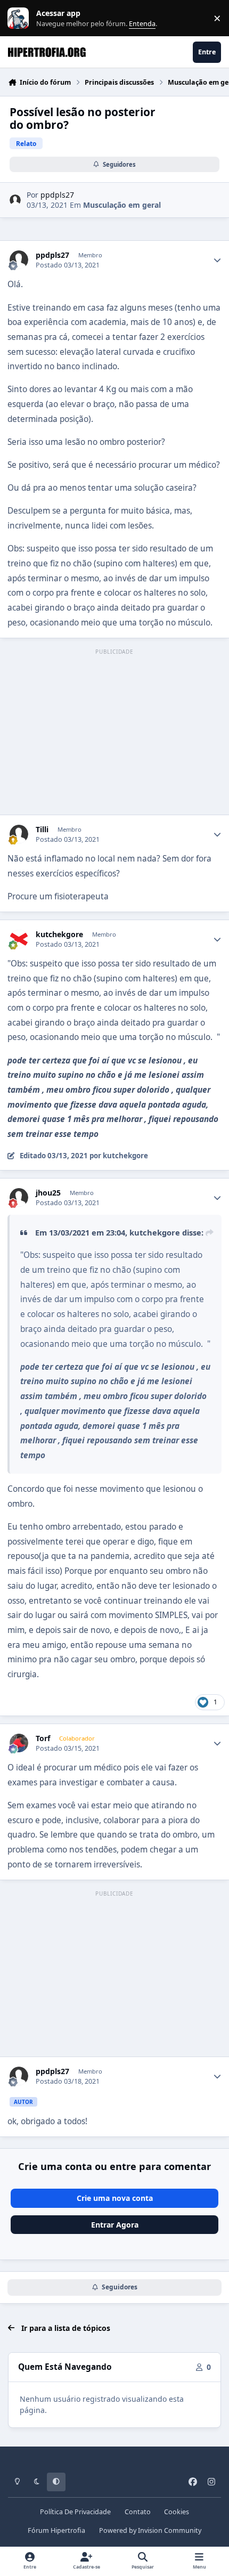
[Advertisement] (114, 733)
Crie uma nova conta (115, 2198)
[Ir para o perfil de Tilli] (19, 834)
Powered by (150, 2530)
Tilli (42, 830)
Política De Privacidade (75, 2512)
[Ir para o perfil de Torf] (19, 1743)
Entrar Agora (115, 2225)
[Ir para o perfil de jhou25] (19, 1197)
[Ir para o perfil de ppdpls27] (15, 200)
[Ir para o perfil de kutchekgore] (19, 939)
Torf (43, 1738)
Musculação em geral (122, 205)
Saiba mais (19, 18)
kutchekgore (59, 934)
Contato (138, 2512)
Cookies (177, 2512)
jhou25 (48, 1193)
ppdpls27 (57, 195)
